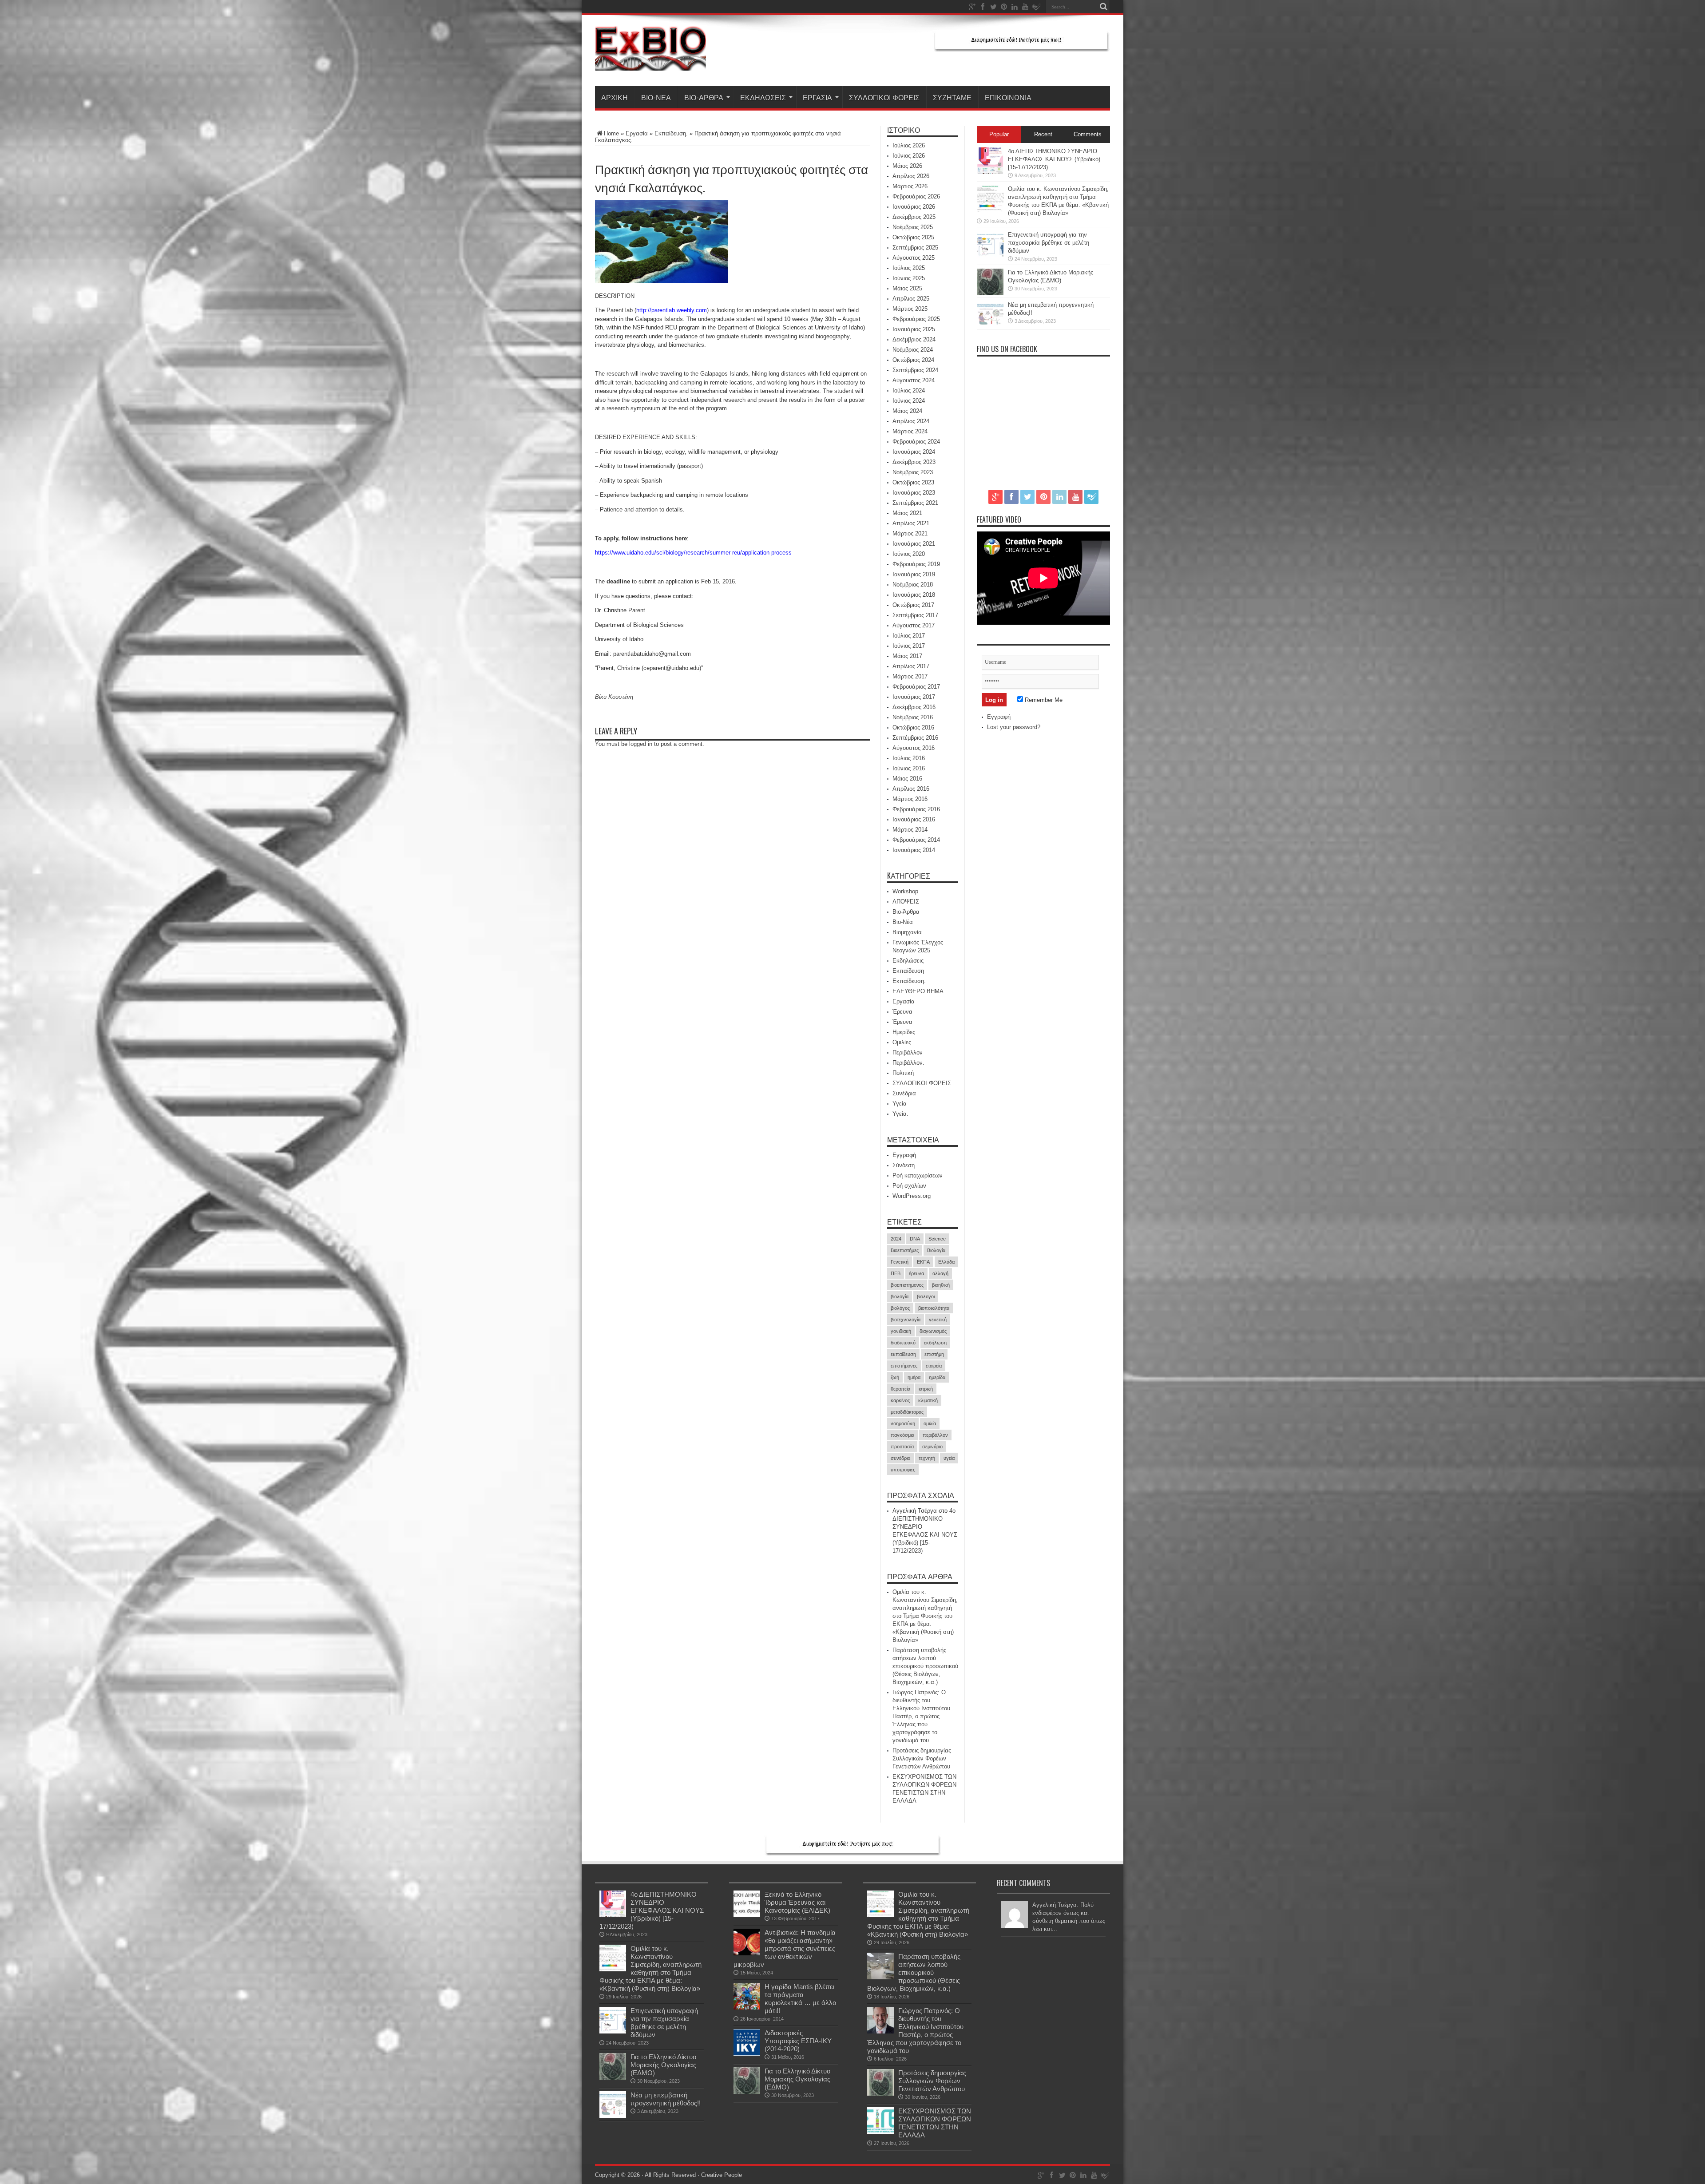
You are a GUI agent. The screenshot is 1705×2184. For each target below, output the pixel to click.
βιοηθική (941, 1285)
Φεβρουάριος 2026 (916, 196)
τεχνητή (927, 1458)
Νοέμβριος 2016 (913, 717)
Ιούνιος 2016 (909, 768)
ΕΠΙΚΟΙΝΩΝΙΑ (1008, 97)
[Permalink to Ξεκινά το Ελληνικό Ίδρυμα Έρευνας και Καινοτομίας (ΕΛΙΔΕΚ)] (747, 1915)
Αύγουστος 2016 (914, 748)
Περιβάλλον (908, 1052)
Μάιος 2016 (907, 779)
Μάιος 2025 (907, 288)
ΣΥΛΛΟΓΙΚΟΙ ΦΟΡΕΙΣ (884, 97)
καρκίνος (900, 1400)
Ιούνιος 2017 (909, 646)
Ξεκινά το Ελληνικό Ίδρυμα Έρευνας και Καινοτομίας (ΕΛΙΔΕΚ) (797, 1902)
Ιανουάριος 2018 (914, 595)
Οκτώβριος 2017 (913, 605)
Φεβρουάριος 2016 (916, 809)
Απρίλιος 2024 (911, 421)
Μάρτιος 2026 (910, 186)
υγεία (949, 1458)
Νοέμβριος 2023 (913, 472)
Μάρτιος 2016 (910, 799)
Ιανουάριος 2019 (914, 574)
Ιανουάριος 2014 (914, 850)
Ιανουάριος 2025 (914, 329)
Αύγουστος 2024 (914, 380)
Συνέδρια (904, 1093)
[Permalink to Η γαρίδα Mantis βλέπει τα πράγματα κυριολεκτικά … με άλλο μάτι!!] (747, 2008)
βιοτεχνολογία (906, 1320)
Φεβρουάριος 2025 (916, 319)
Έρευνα (902, 1012)
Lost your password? (1014, 727)
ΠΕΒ (896, 1273)
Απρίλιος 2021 (911, 523)
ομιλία (930, 1423)
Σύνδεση (904, 1165)
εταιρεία (934, 1366)
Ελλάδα (946, 1262)
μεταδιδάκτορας (907, 1412)
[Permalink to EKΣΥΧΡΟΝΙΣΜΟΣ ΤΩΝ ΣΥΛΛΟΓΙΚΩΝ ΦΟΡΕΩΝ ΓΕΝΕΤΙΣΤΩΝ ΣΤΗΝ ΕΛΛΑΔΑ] (880, 2132)
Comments (1088, 134)
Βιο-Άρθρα (704, 97)
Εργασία (817, 97)
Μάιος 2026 (907, 166)
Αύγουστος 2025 (914, 258)
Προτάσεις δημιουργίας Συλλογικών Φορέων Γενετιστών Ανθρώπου (922, 1758)
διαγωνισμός (933, 1331)
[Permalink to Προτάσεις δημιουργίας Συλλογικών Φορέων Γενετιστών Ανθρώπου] (880, 2094)
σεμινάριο (932, 1447)
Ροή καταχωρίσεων (918, 1175)
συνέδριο (900, 1458)
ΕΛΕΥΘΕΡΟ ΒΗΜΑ (918, 991)
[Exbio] (650, 64)
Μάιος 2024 (907, 411)
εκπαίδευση (903, 1354)
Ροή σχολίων (909, 1186)
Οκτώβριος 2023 (913, 482)
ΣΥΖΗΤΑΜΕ (952, 97)
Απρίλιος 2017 (911, 666)
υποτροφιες (903, 1470)
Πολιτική (903, 1073)
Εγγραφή (904, 1155)
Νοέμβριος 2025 (913, 227)
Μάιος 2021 (907, 513)
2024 (896, 1239)
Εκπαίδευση (908, 971)
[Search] (1103, 7)
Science (937, 1239)
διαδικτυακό (903, 1343)
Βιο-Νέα (656, 97)
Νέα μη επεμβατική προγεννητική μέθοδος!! (666, 2099)
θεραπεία (900, 1389)
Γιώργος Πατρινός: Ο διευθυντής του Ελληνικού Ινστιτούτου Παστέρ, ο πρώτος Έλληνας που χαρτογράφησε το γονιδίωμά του (921, 1716)
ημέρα (914, 1377)
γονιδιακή (901, 1331)
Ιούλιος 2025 (909, 268)
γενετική (938, 1320)
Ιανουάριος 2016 (914, 819)
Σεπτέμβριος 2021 (915, 503)
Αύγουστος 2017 (914, 625)
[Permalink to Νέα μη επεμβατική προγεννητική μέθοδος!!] (990, 326)
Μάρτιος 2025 (910, 309)
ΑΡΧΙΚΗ (615, 97)
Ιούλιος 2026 (909, 145)
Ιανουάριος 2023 (914, 493)
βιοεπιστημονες (907, 1285)
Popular (999, 134)
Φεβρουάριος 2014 (916, 840)
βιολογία (900, 1296)
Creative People (722, 2175)
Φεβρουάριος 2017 (916, 687)
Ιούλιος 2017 (909, 636)
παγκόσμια (902, 1435)
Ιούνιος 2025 (909, 278)
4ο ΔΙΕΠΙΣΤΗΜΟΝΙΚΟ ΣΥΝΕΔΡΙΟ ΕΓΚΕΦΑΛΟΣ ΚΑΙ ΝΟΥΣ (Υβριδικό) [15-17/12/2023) (1054, 159)
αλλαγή (940, 1273)
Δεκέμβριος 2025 (914, 217)
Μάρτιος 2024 (910, 431)
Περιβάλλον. (908, 1063)
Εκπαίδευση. (671, 133)
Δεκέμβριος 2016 (914, 707)
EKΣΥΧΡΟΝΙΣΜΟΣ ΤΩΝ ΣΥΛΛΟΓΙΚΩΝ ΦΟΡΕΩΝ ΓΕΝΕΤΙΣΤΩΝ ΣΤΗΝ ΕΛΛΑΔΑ (935, 2123)
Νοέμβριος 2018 (913, 585)
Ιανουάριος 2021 (914, 544)
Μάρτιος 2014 (910, 830)
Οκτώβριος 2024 (913, 360)
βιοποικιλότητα (934, 1308)
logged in (641, 744)
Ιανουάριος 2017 (914, 697)
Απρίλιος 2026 (911, 176)
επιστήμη (934, 1354)
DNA (915, 1239)
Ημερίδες (904, 1032)
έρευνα (916, 1273)
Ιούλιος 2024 (909, 390)
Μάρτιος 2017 (910, 676)
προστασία (902, 1447)
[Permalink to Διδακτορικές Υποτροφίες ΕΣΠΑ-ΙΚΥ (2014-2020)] (747, 2054)
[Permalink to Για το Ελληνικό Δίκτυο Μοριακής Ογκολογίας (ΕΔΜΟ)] (990, 293)
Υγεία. (900, 1114)
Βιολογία (936, 1250)
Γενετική (900, 1262)
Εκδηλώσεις (763, 97)
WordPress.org (912, 1196)
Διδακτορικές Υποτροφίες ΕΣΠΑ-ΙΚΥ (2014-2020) (798, 2041)
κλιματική (928, 1400)
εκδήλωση (935, 1343)
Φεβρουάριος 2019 (916, 564)
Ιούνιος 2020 (909, 554)
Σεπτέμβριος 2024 (915, 370)
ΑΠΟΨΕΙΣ (906, 902)
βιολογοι (926, 1296)
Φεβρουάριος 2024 (916, 442)
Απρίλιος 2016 (911, 789)
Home (611, 133)
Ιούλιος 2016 (909, 758)
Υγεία (900, 1104)
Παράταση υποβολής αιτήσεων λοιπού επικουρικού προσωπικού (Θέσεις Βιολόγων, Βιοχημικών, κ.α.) (925, 1666)
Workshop (905, 891)
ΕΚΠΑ (923, 1262)
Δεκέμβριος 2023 (914, 462)
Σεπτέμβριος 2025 (915, 248)
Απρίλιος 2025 (911, 299)
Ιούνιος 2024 (909, 401)
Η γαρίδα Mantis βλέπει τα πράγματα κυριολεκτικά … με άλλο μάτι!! (800, 1999)
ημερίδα (937, 1377)
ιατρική (926, 1389)
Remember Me (1043, 700)
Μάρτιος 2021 (910, 533)
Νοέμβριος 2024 (913, 350)
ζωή (895, 1377)
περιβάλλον (935, 1435)
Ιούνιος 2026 (909, 156)
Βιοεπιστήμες (905, 1250)
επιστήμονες (904, 1366)
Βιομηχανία (907, 932)
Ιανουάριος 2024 (914, 452)
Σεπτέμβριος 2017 (915, 615)
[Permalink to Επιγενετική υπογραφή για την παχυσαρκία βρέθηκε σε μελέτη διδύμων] (990, 256)
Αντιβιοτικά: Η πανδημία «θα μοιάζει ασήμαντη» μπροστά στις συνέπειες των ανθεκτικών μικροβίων (785, 1948)
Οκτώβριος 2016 (913, 727)
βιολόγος (900, 1308)
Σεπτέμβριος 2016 (915, 738)
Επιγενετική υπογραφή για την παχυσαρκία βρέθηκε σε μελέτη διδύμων (1049, 243)
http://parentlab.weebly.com (672, 310)
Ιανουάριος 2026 (914, 207)
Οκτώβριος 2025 (913, 237)
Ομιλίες (902, 1042)
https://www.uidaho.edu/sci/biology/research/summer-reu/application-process (693, 553)
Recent (1043, 134)
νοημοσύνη (903, 1423)
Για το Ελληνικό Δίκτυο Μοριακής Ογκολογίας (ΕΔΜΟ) (663, 2065)
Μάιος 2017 (907, 656)
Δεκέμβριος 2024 (914, 339)
